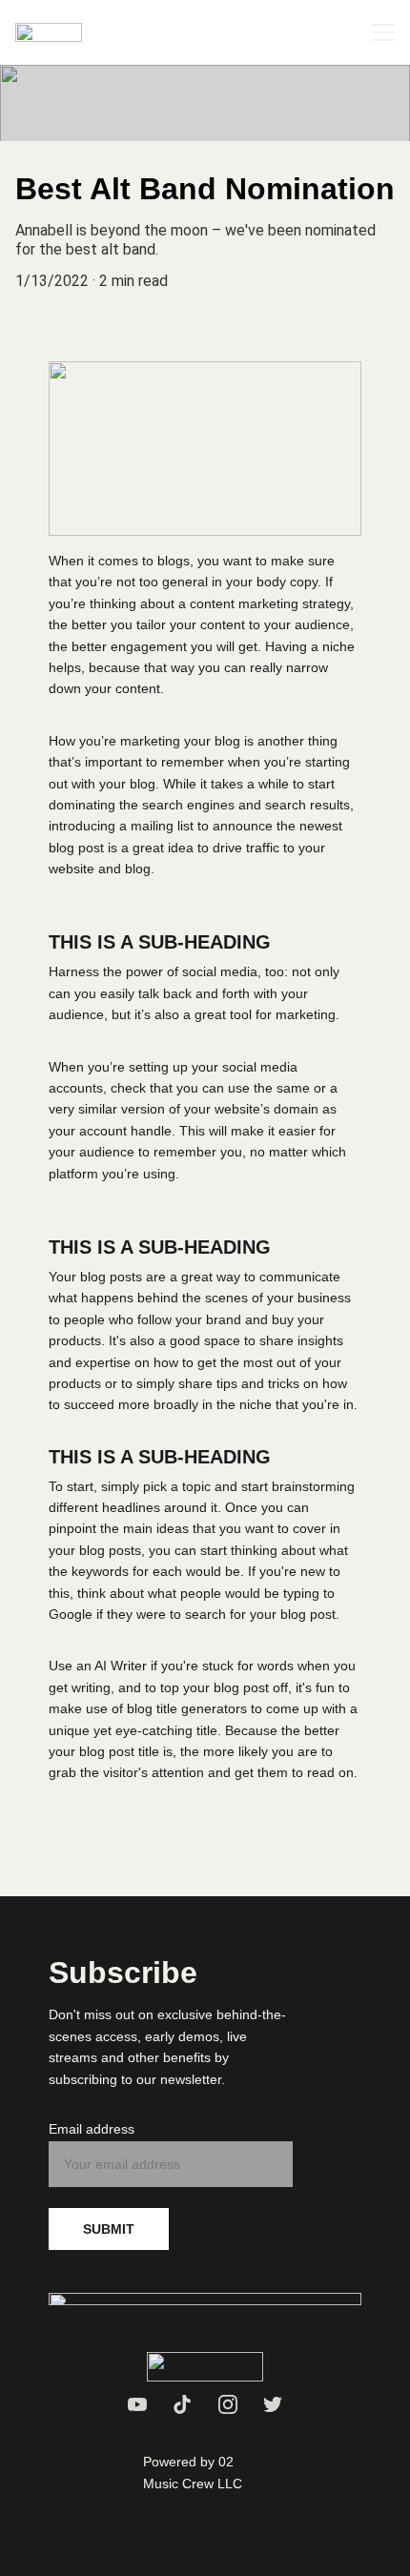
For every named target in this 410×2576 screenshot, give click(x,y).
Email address (92, 2129)
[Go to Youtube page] (137, 2404)
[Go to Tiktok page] (182, 2404)
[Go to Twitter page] (273, 2404)
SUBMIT (109, 2229)
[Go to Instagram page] (228, 2404)
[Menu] (383, 32)
